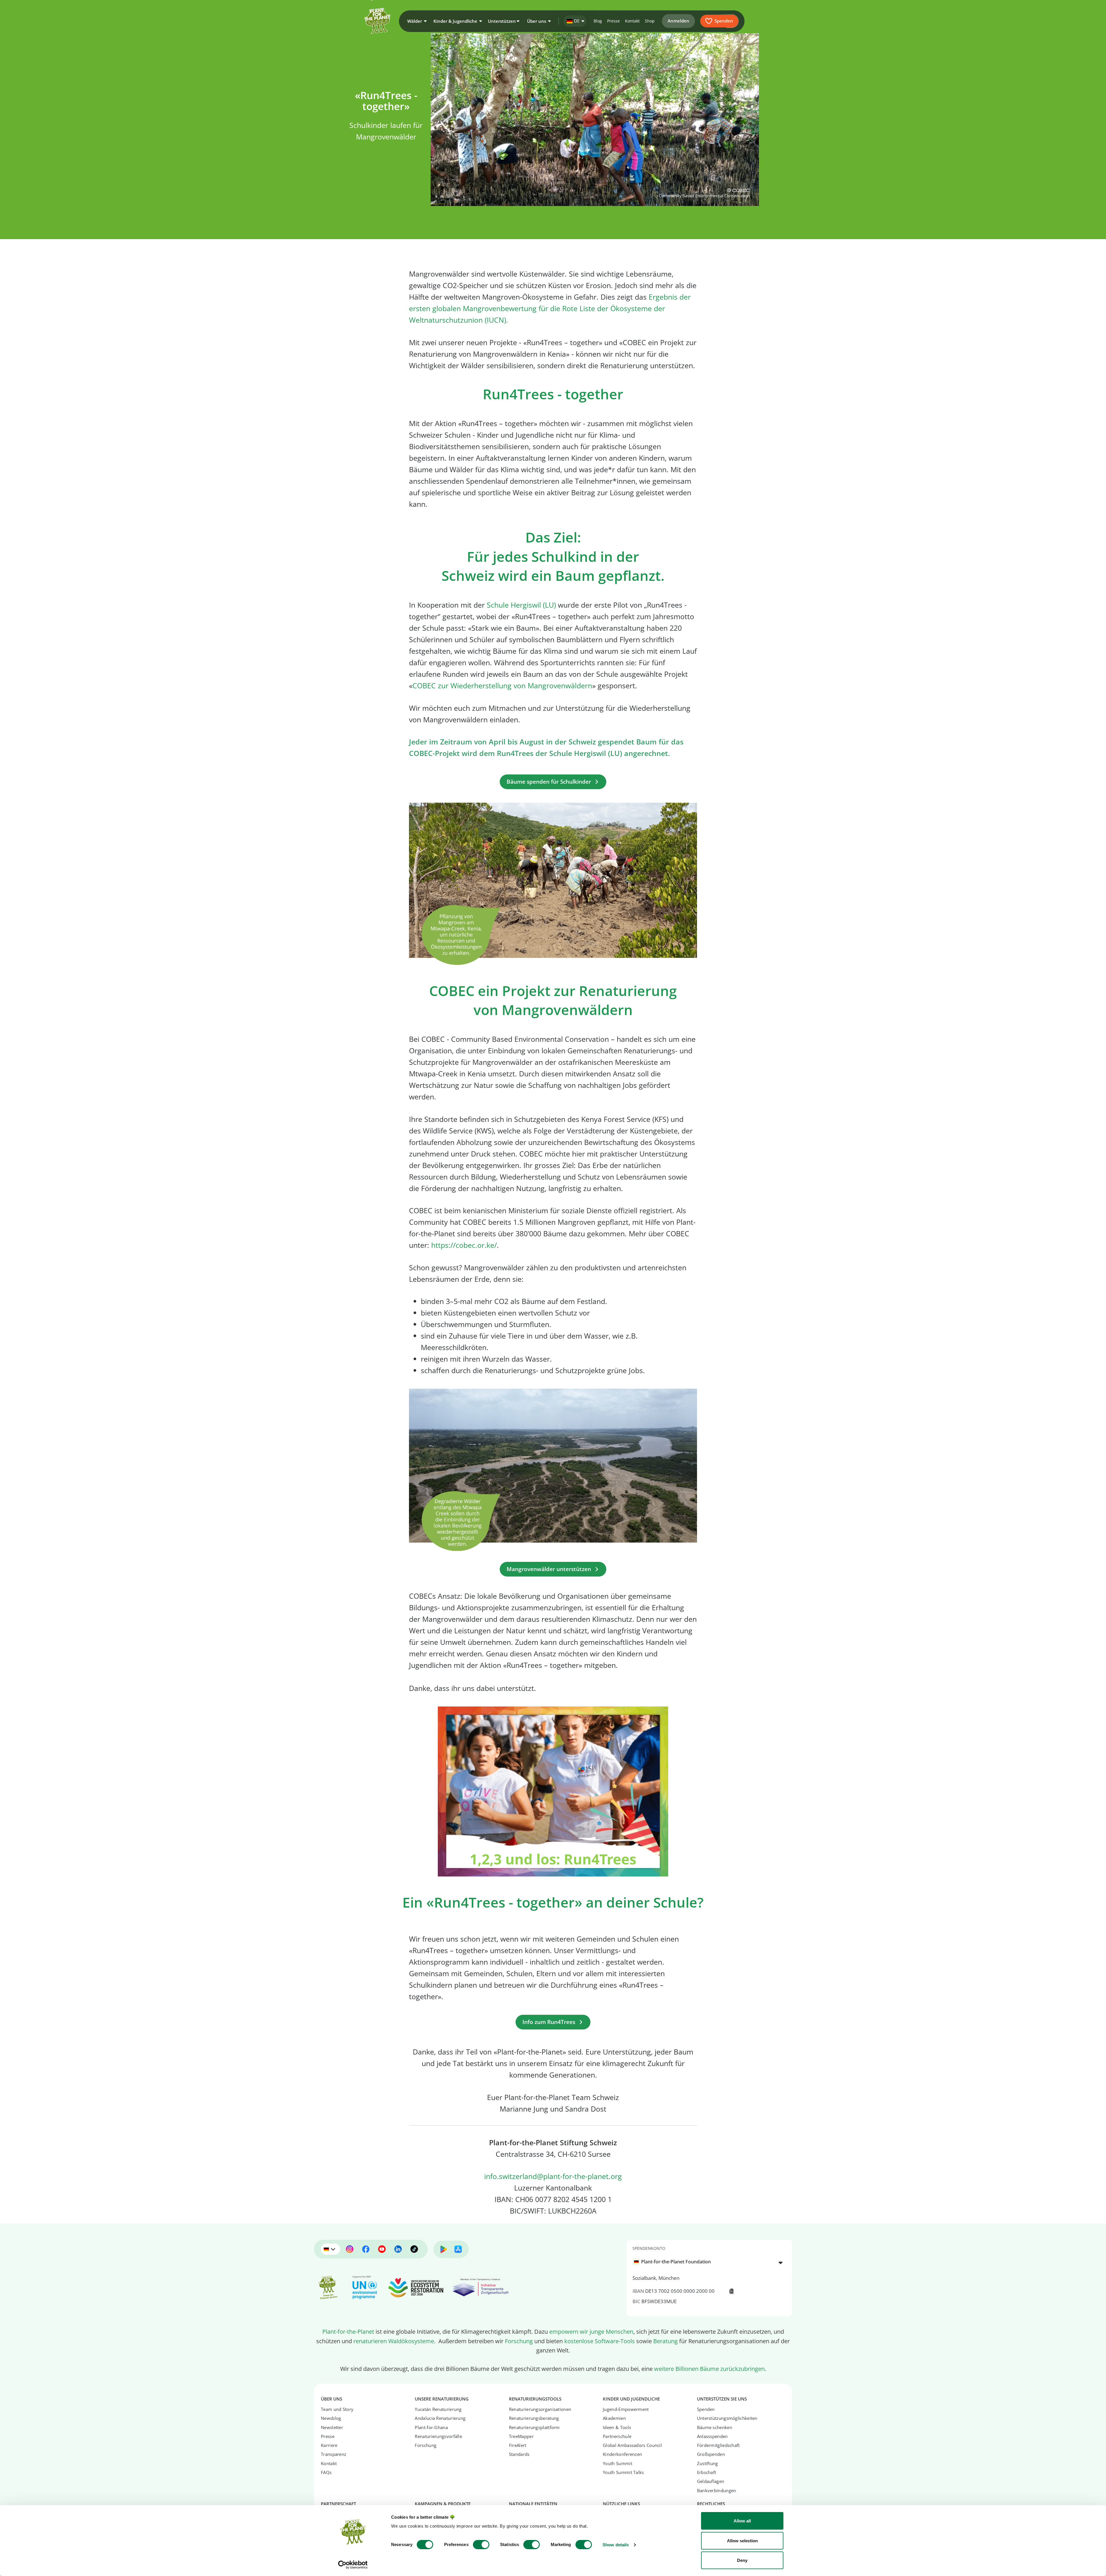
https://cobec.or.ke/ (464, 1245)
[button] (416, 21)
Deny (742, 2560)
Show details (616, 2545)
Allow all (742, 2521)
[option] (706, 2262)
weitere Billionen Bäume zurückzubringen (709, 2369)
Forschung (519, 2341)
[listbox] (709, 2262)
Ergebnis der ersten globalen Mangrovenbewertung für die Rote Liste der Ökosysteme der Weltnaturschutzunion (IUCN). (550, 308)
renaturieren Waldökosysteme (394, 2341)
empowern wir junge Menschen (591, 2331)
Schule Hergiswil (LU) (521, 605)
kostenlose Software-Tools (600, 2341)
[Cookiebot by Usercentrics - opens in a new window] (353, 2565)
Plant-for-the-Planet (348, 2331)
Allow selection (742, 2541)
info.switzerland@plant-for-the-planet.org (553, 2176)
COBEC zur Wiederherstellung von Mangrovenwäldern (502, 685)
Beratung (665, 2341)
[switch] (481, 2545)
